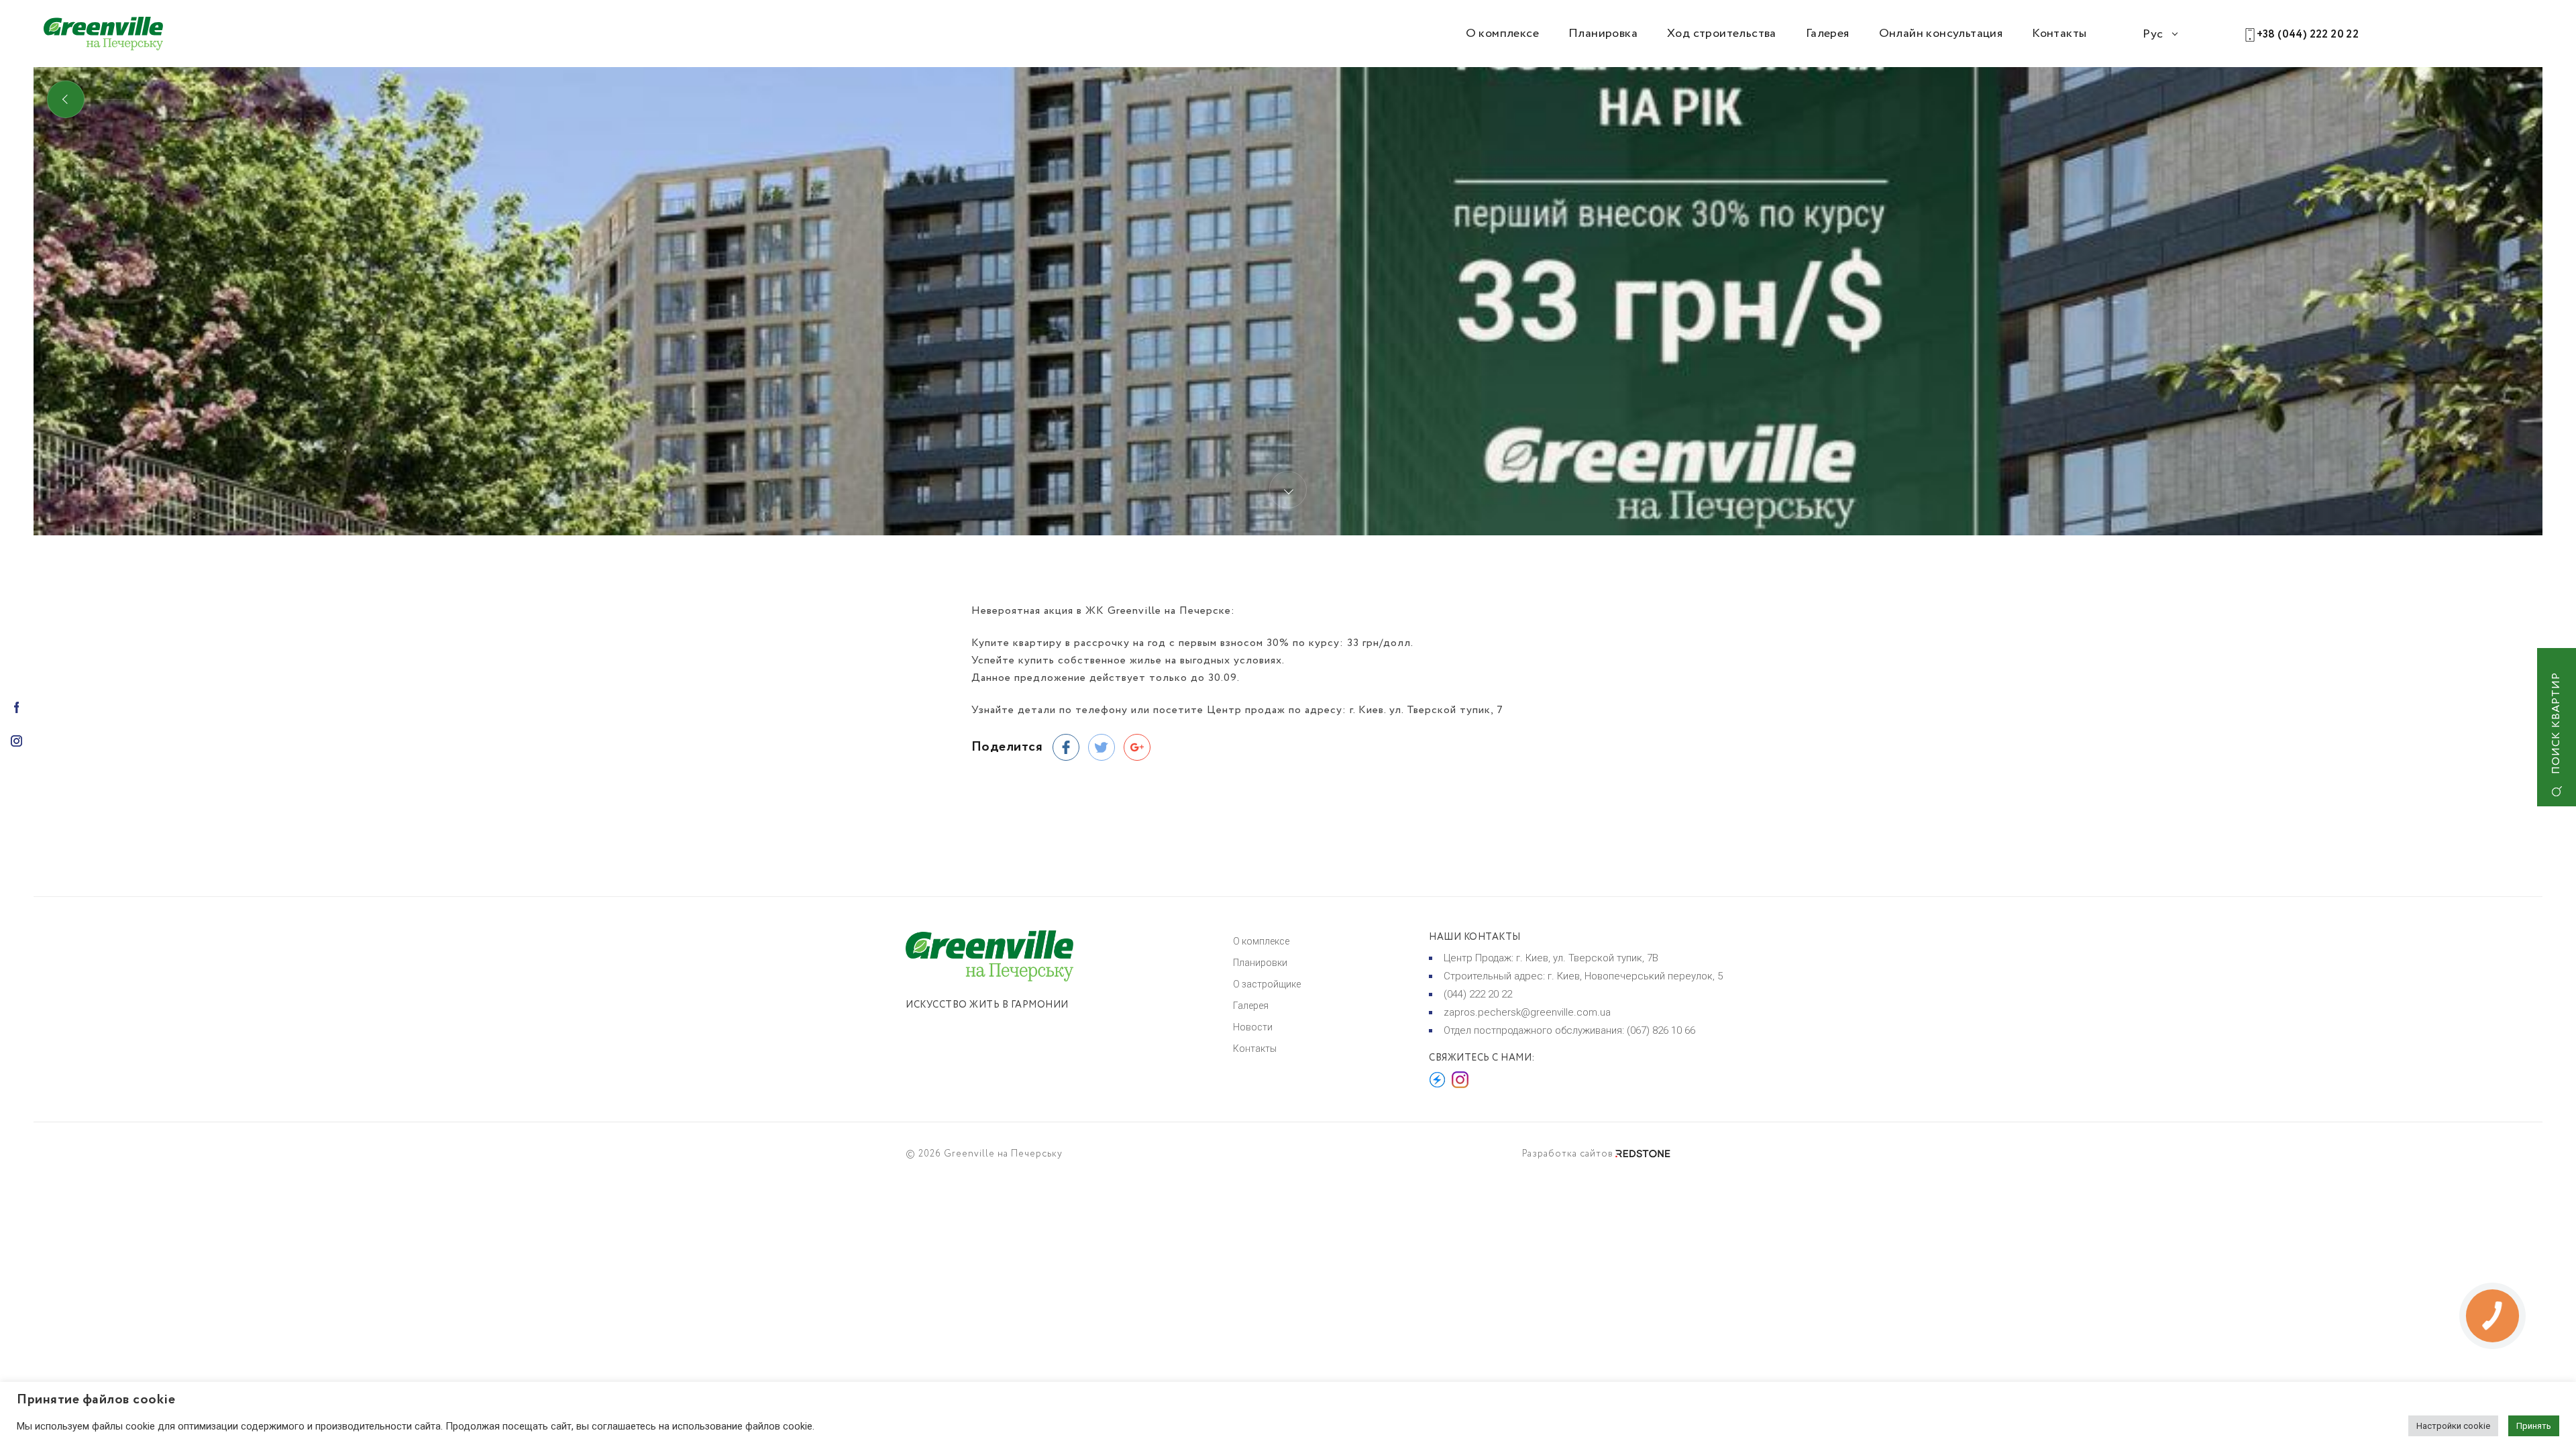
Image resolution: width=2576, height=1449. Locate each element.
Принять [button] (2534, 1426)
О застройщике (1267, 984)
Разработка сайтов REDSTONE (1596, 1154)
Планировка (1603, 34)
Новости (1253, 1027)
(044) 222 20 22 (1478, 994)
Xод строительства (1722, 34)
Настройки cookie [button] (2453, 1426)
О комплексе (1502, 34)
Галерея (1828, 34)
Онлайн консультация (1941, 34)
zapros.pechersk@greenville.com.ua (1527, 1012)
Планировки (1260, 963)
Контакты (2059, 34)
